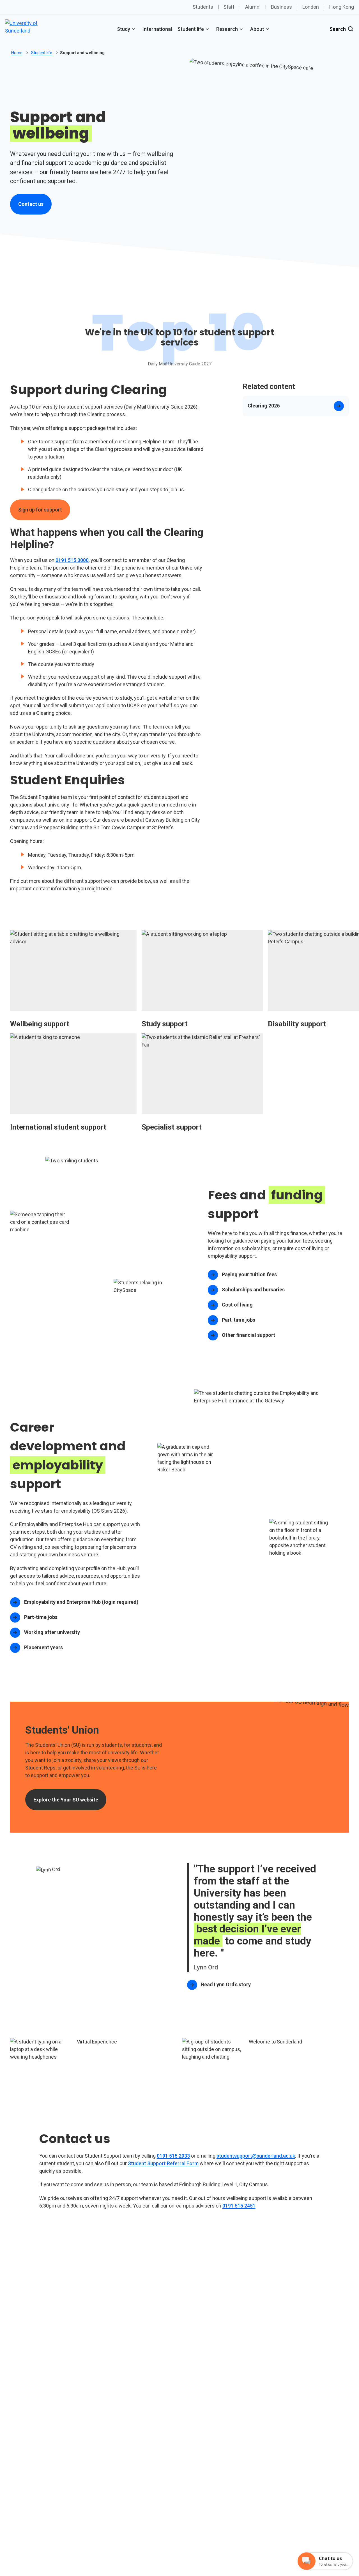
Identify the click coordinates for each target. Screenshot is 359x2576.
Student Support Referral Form (163, 2163)
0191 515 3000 (72, 560)
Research (227, 29)
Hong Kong (342, 7)
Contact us (35, 206)
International (157, 29)
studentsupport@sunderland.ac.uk (256, 2156)
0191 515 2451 (239, 2206)
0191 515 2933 (173, 2156)
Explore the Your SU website (70, 1801)
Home (17, 53)
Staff (229, 7)
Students (203, 7)
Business (281, 7)
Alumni (253, 7)
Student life (191, 29)
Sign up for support (40, 510)
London (311, 7)
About (257, 29)
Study (124, 29)
